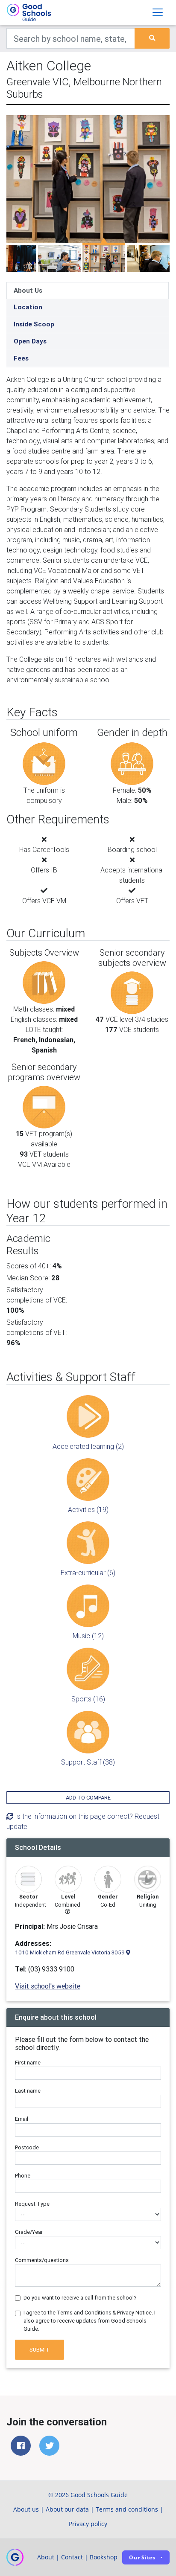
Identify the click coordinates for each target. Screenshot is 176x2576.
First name (28, 2063)
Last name (28, 2091)
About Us (28, 290)
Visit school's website (48, 1986)
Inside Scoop (34, 324)
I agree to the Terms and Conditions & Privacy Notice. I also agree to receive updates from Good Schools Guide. (89, 2321)
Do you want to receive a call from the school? (80, 2298)
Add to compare (88, 1798)
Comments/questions (42, 2260)
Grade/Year (29, 2232)
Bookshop (104, 2557)
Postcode (27, 2147)
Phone (23, 2176)
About (46, 2557)
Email (22, 2119)
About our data (67, 2509)
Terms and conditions (127, 2509)
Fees (21, 358)
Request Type (32, 2204)
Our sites (142, 2557)
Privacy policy (88, 2524)
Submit (40, 2350)
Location (28, 307)
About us (26, 2509)
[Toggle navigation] (158, 12)
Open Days (30, 341)
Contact (72, 2557)
